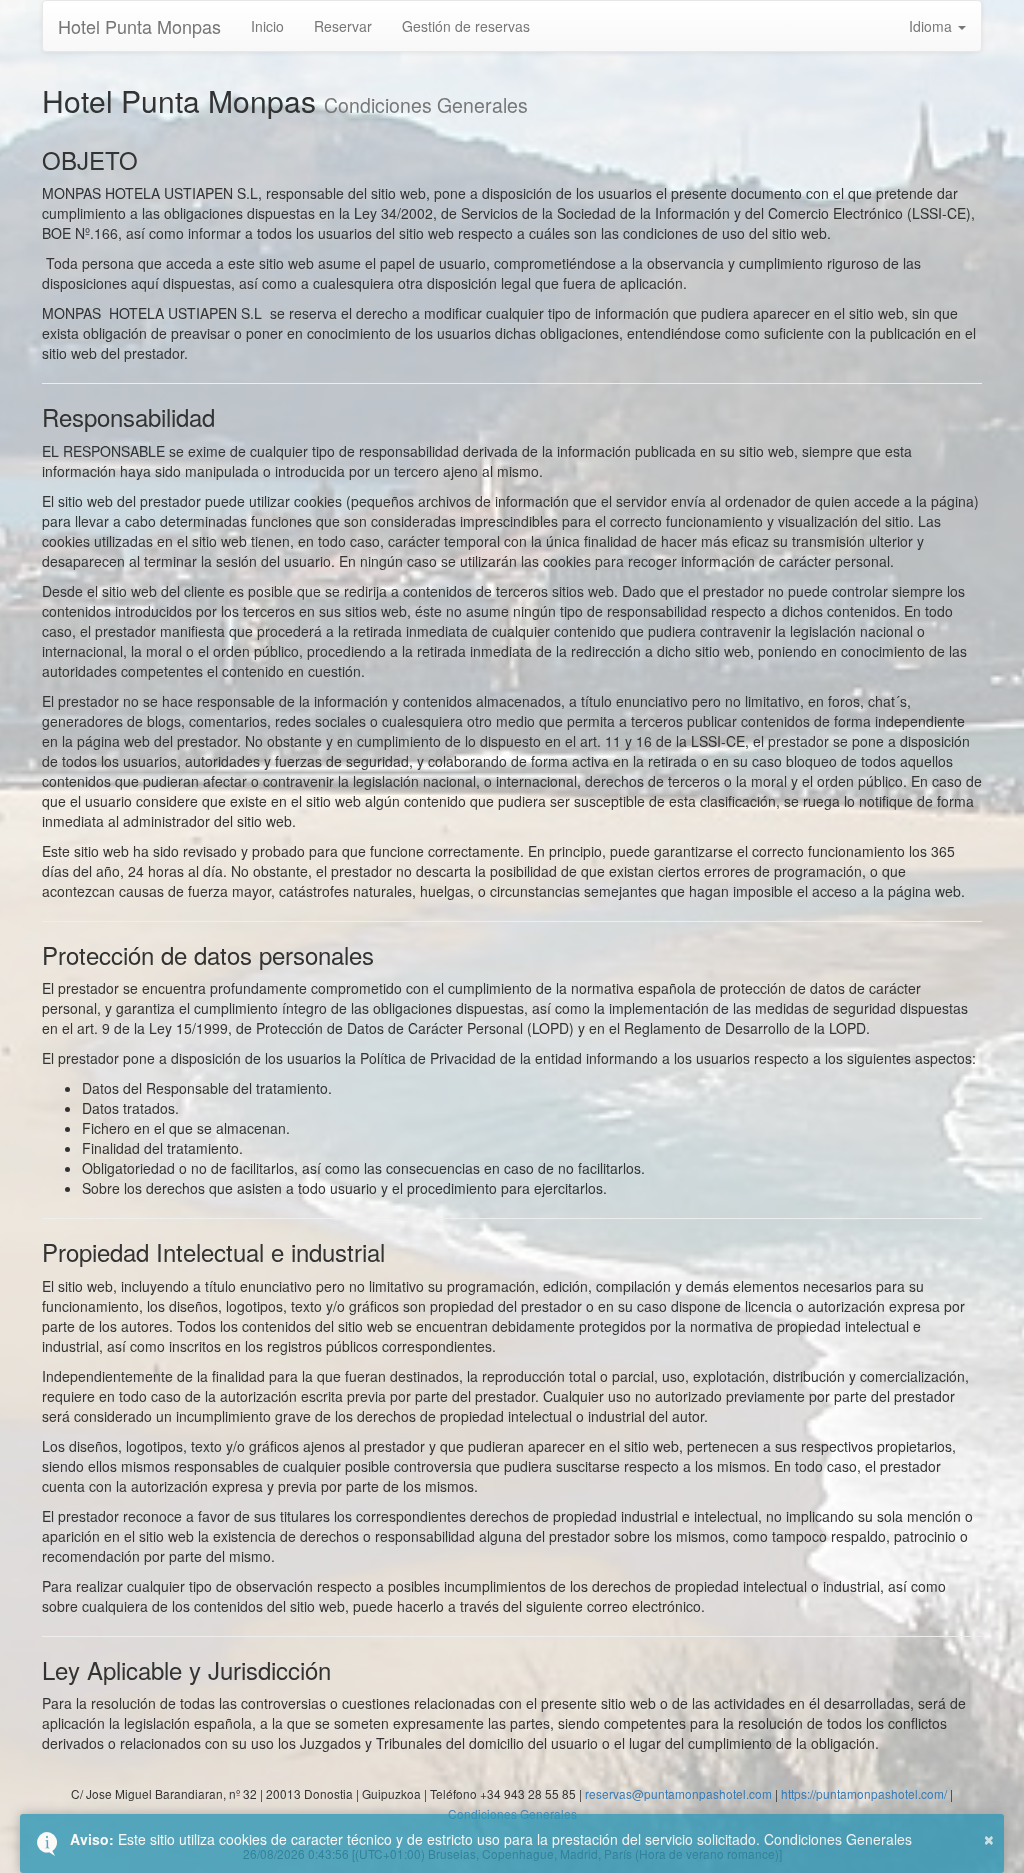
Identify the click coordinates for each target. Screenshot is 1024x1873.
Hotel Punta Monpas (139, 26)
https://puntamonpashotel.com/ (864, 1793)
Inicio (267, 26)
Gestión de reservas (466, 26)
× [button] (989, 1837)
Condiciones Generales (838, 1839)
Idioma (932, 26)
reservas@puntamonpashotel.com (678, 1793)
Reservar (343, 26)
